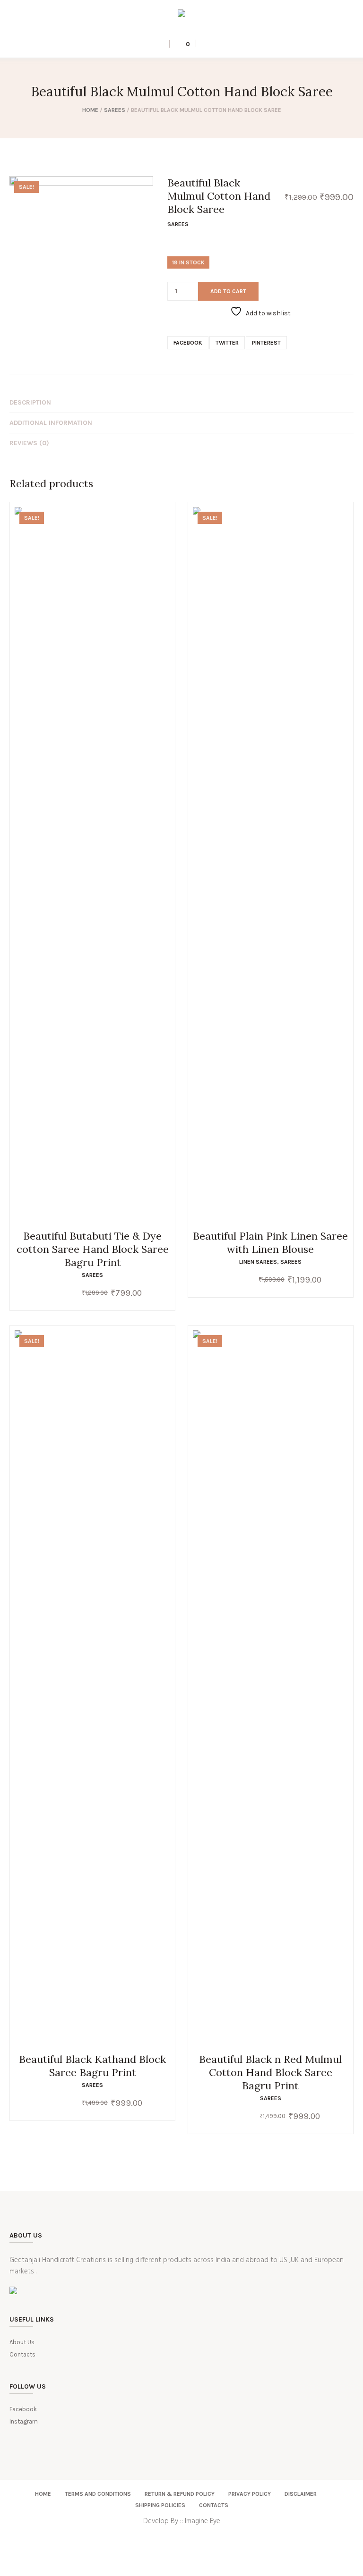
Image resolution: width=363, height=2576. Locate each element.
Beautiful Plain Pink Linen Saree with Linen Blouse (270, 1242)
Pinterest (266, 343)
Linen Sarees (258, 1262)
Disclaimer (301, 2494)
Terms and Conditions (98, 2494)
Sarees (115, 110)
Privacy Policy (250, 2494)
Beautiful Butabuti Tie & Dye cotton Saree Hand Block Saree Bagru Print (93, 1249)
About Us (22, 2342)
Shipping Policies (160, 2505)
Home (90, 110)
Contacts (22, 2354)
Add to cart (228, 291)
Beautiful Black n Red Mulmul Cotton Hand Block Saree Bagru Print (270, 2072)
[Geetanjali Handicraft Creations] (181, 15)
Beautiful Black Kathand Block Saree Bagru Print (92, 2066)
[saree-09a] (81, 248)
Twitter (227, 343)
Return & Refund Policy (180, 2494)
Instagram (24, 2421)
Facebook (188, 343)
